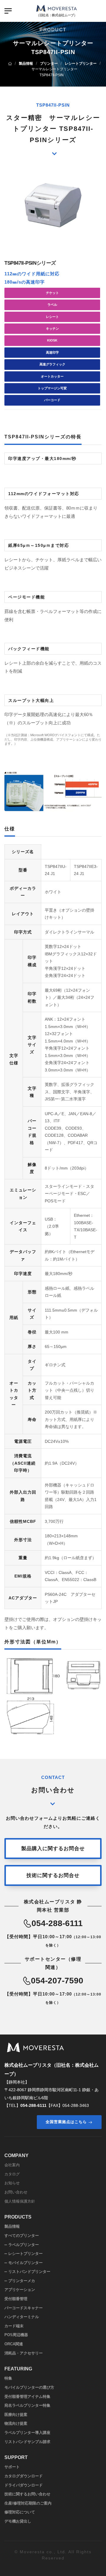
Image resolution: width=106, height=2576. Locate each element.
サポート (12, 2467)
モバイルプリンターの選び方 (29, 2387)
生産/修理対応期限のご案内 (28, 2503)
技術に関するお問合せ (53, 1875)
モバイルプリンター (25, 2263)
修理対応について (20, 2512)
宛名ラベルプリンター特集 (27, 2405)
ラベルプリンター (24, 2245)
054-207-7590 (57, 1981)
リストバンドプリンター (29, 2272)
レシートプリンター (25, 2254)
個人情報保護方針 (20, 2201)
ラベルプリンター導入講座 (27, 2433)
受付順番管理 (16, 2299)
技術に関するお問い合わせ (27, 2494)
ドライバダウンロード (24, 2485)
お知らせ (12, 2183)
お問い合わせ (16, 2192)
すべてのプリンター (22, 2236)
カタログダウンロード (24, 2476)
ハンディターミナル (22, 2317)
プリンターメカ (22, 2281)
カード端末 (14, 2326)
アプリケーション (20, 2290)
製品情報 (12, 2226)
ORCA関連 (14, 2344)
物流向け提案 (16, 2423)
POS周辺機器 (16, 2335)
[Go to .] (10, 64)
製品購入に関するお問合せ (53, 1848)
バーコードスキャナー (24, 2308)
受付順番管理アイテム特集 (27, 2397)
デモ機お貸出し (18, 2521)
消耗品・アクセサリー (24, 2353)
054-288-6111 (57, 1923)
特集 (8, 2378)
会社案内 (12, 2165)
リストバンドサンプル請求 (27, 2442)
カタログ (12, 2174)
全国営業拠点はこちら (66, 2122)
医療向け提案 (16, 2415)
